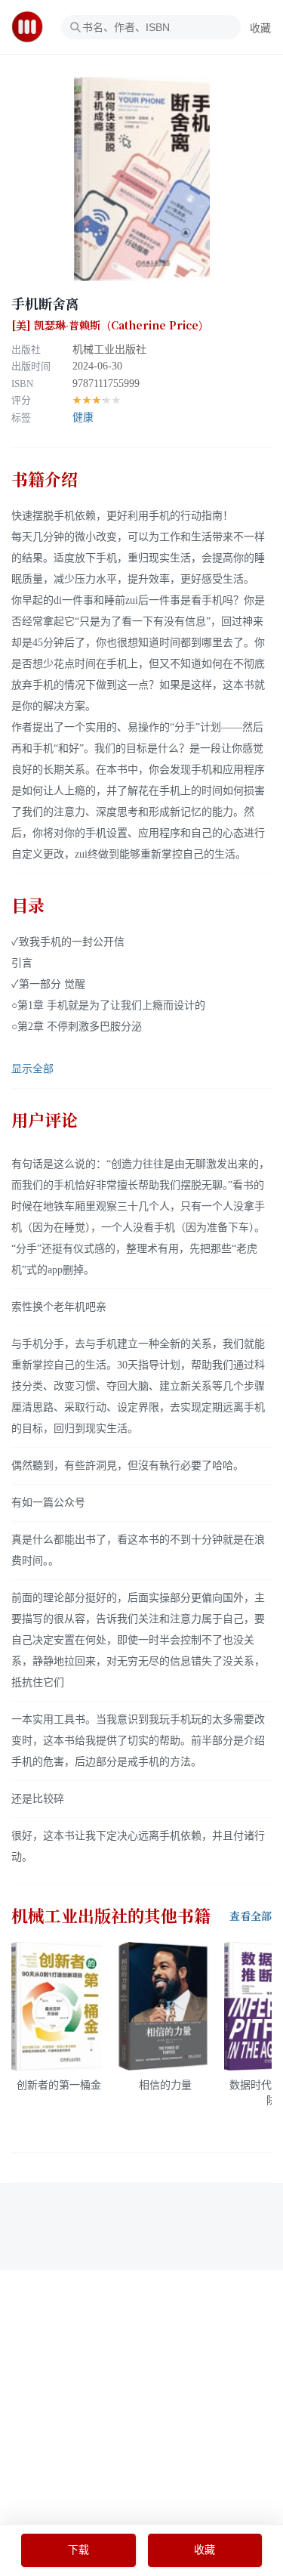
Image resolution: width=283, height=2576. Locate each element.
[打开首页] (32, 27)
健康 (83, 417)
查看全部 (251, 1916)
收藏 (260, 28)
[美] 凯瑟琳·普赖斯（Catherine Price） (110, 326)
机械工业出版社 (109, 349)
